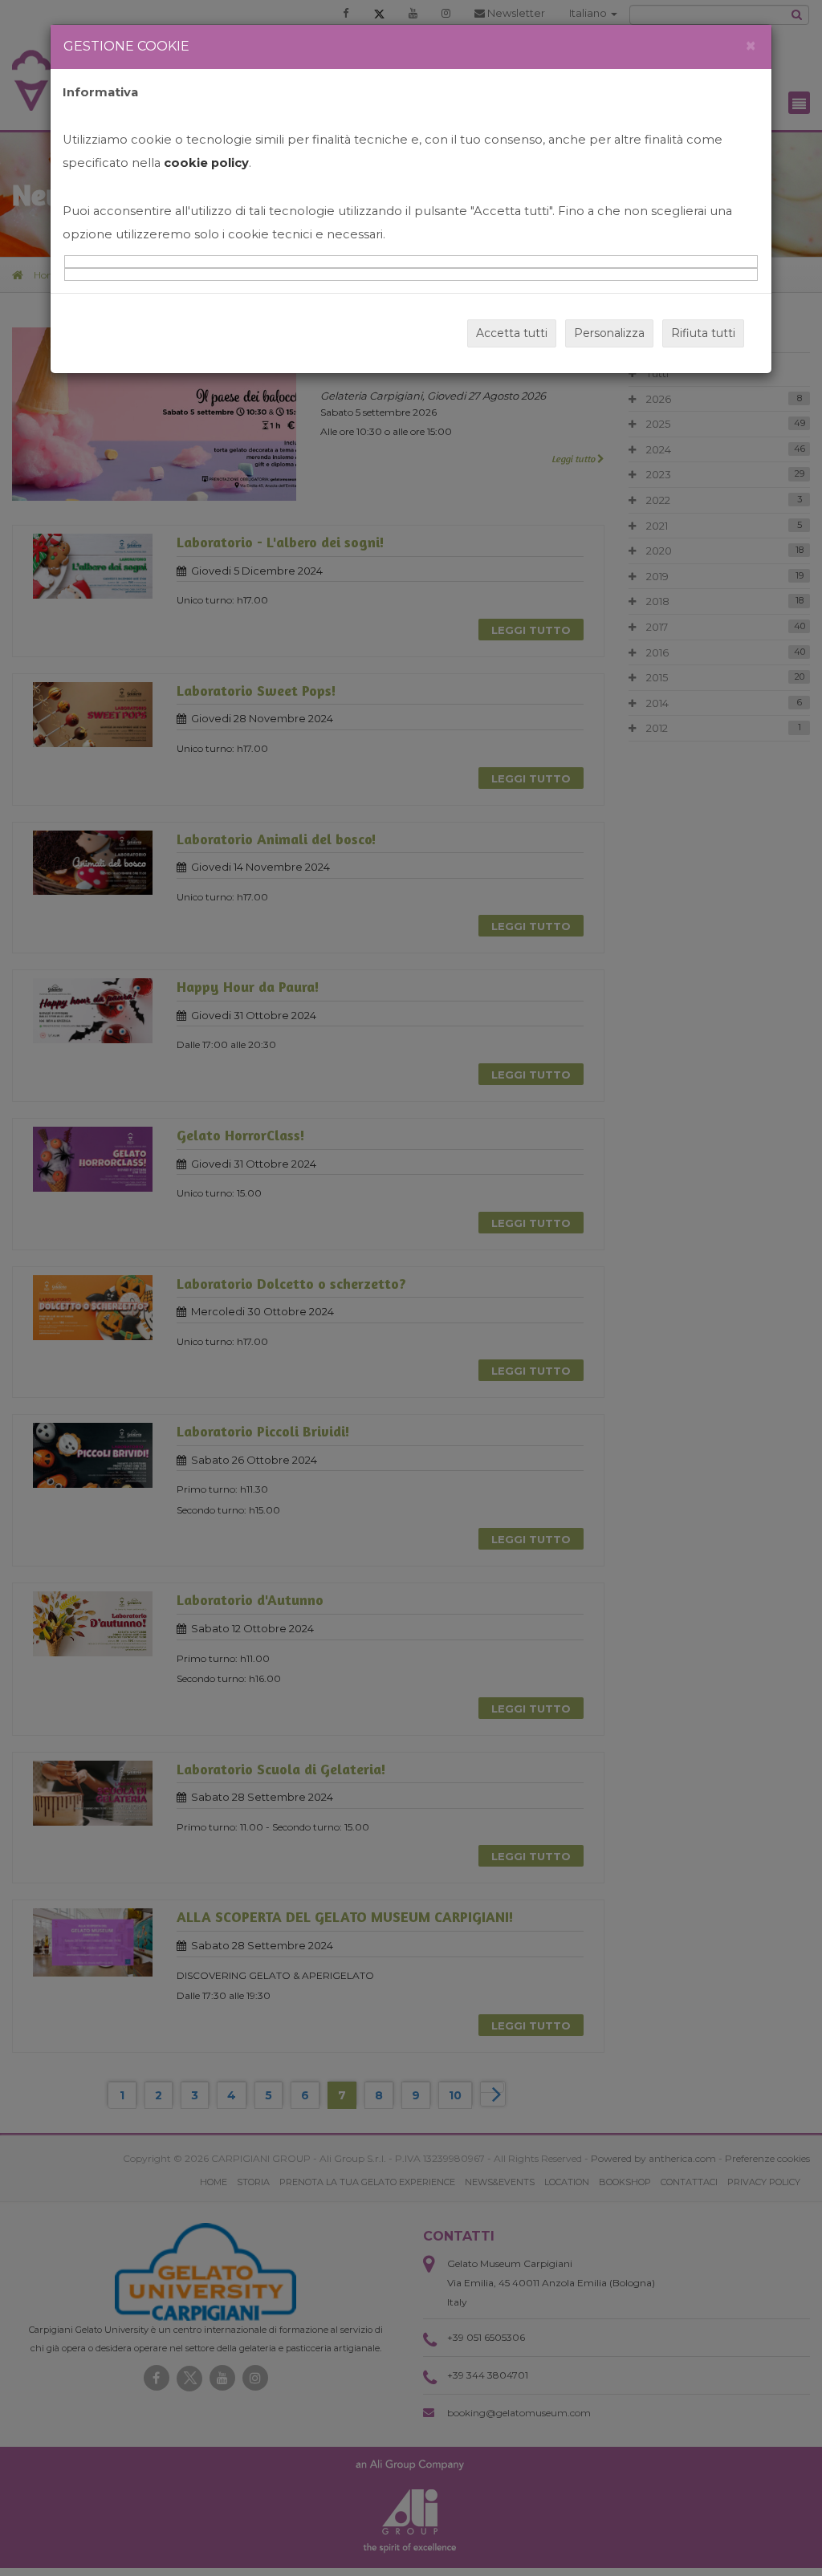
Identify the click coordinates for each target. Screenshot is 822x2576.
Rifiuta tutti (703, 333)
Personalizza (609, 333)
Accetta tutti (512, 333)
